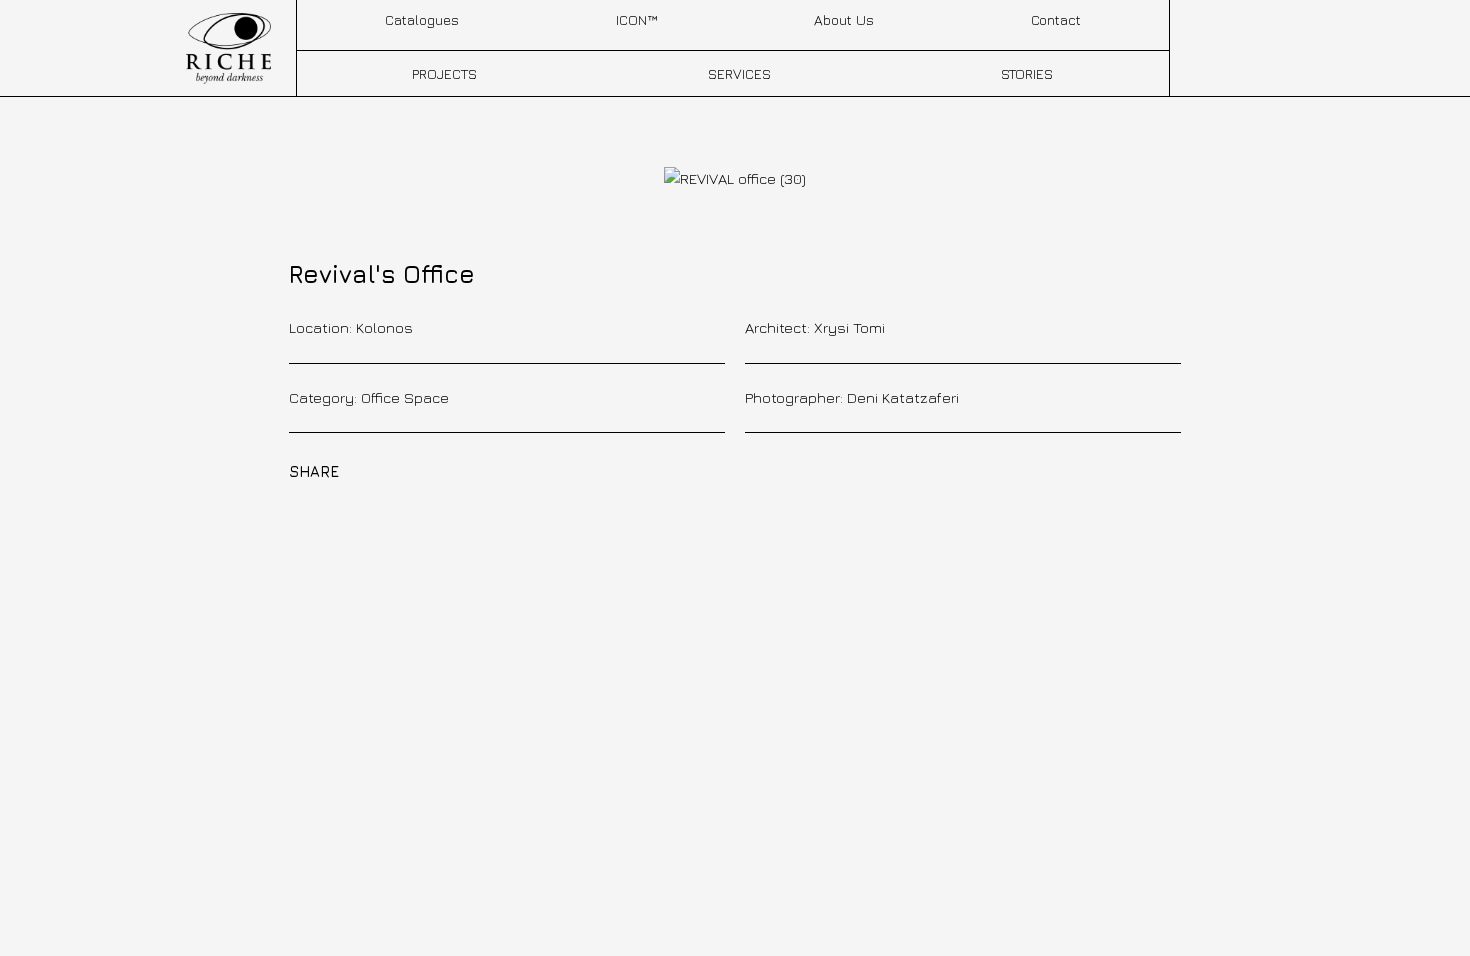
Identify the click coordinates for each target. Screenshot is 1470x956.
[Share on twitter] (421, 470)
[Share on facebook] (386, 470)
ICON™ (636, 19)
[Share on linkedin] (490, 470)
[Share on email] (524, 470)
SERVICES (739, 73)
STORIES (1027, 73)
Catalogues (422, 19)
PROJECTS (444, 73)
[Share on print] (559, 470)
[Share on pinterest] (455, 470)
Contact (1056, 19)
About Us (844, 19)
